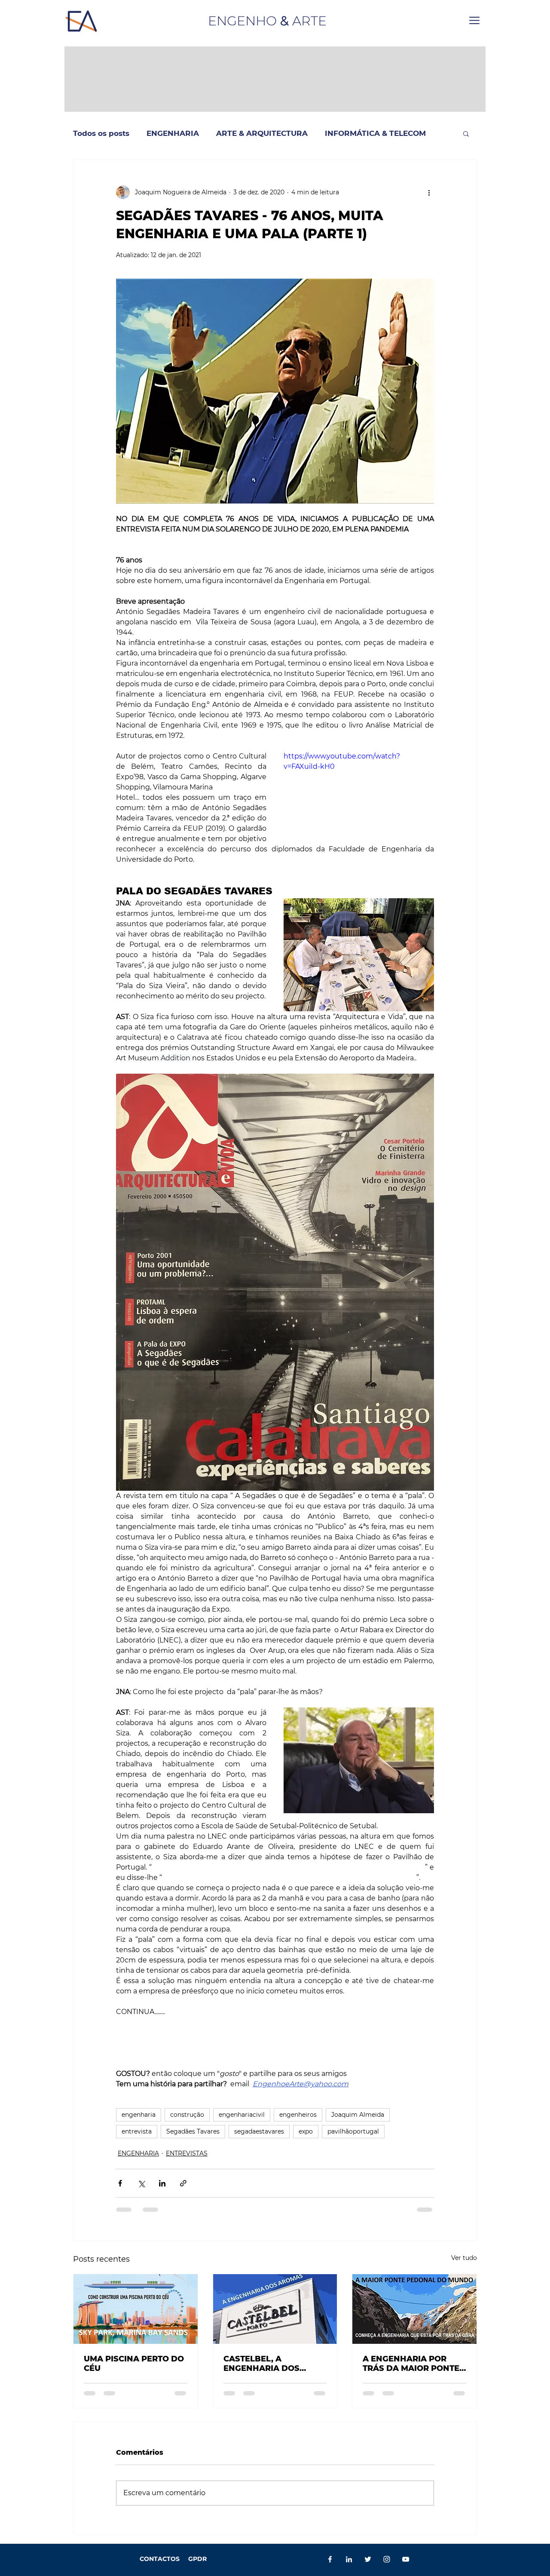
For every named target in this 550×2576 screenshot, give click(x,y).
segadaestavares (259, 2131)
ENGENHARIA (173, 133)
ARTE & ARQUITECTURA (262, 133)
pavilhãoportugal (353, 2131)
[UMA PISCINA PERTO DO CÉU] (136, 2309)
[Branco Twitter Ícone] (368, 2559)
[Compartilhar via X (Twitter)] (141, 2183)
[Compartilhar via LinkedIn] (162, 2183)
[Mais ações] (429, 192)
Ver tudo (464, 2258)
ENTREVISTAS (187, 2153)
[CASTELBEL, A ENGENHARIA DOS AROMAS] (275, 2309)
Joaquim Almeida (358, 2115)
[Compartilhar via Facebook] (120, 2183)
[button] (474, 20)
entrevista (137, 2131)
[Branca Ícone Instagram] (387, 2559)
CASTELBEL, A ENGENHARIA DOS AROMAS (261, 2364)
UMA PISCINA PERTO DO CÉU (134, 2364)
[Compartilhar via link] (183, 2183)
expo (306, 2131)
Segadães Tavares (193, 2131)
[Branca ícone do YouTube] (406, 2559)
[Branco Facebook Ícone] (330, 2559)
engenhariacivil (242, 2115)
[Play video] (359, 794)
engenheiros (298, 2115)
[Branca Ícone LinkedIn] (349, 2559)
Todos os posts (101, 133)
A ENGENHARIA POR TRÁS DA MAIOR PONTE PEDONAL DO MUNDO (411, 2364)
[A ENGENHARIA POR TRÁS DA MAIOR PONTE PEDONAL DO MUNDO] (414, 2309)
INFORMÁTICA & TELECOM (375, 133)
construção (187, 2115)
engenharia (139, 2115)
